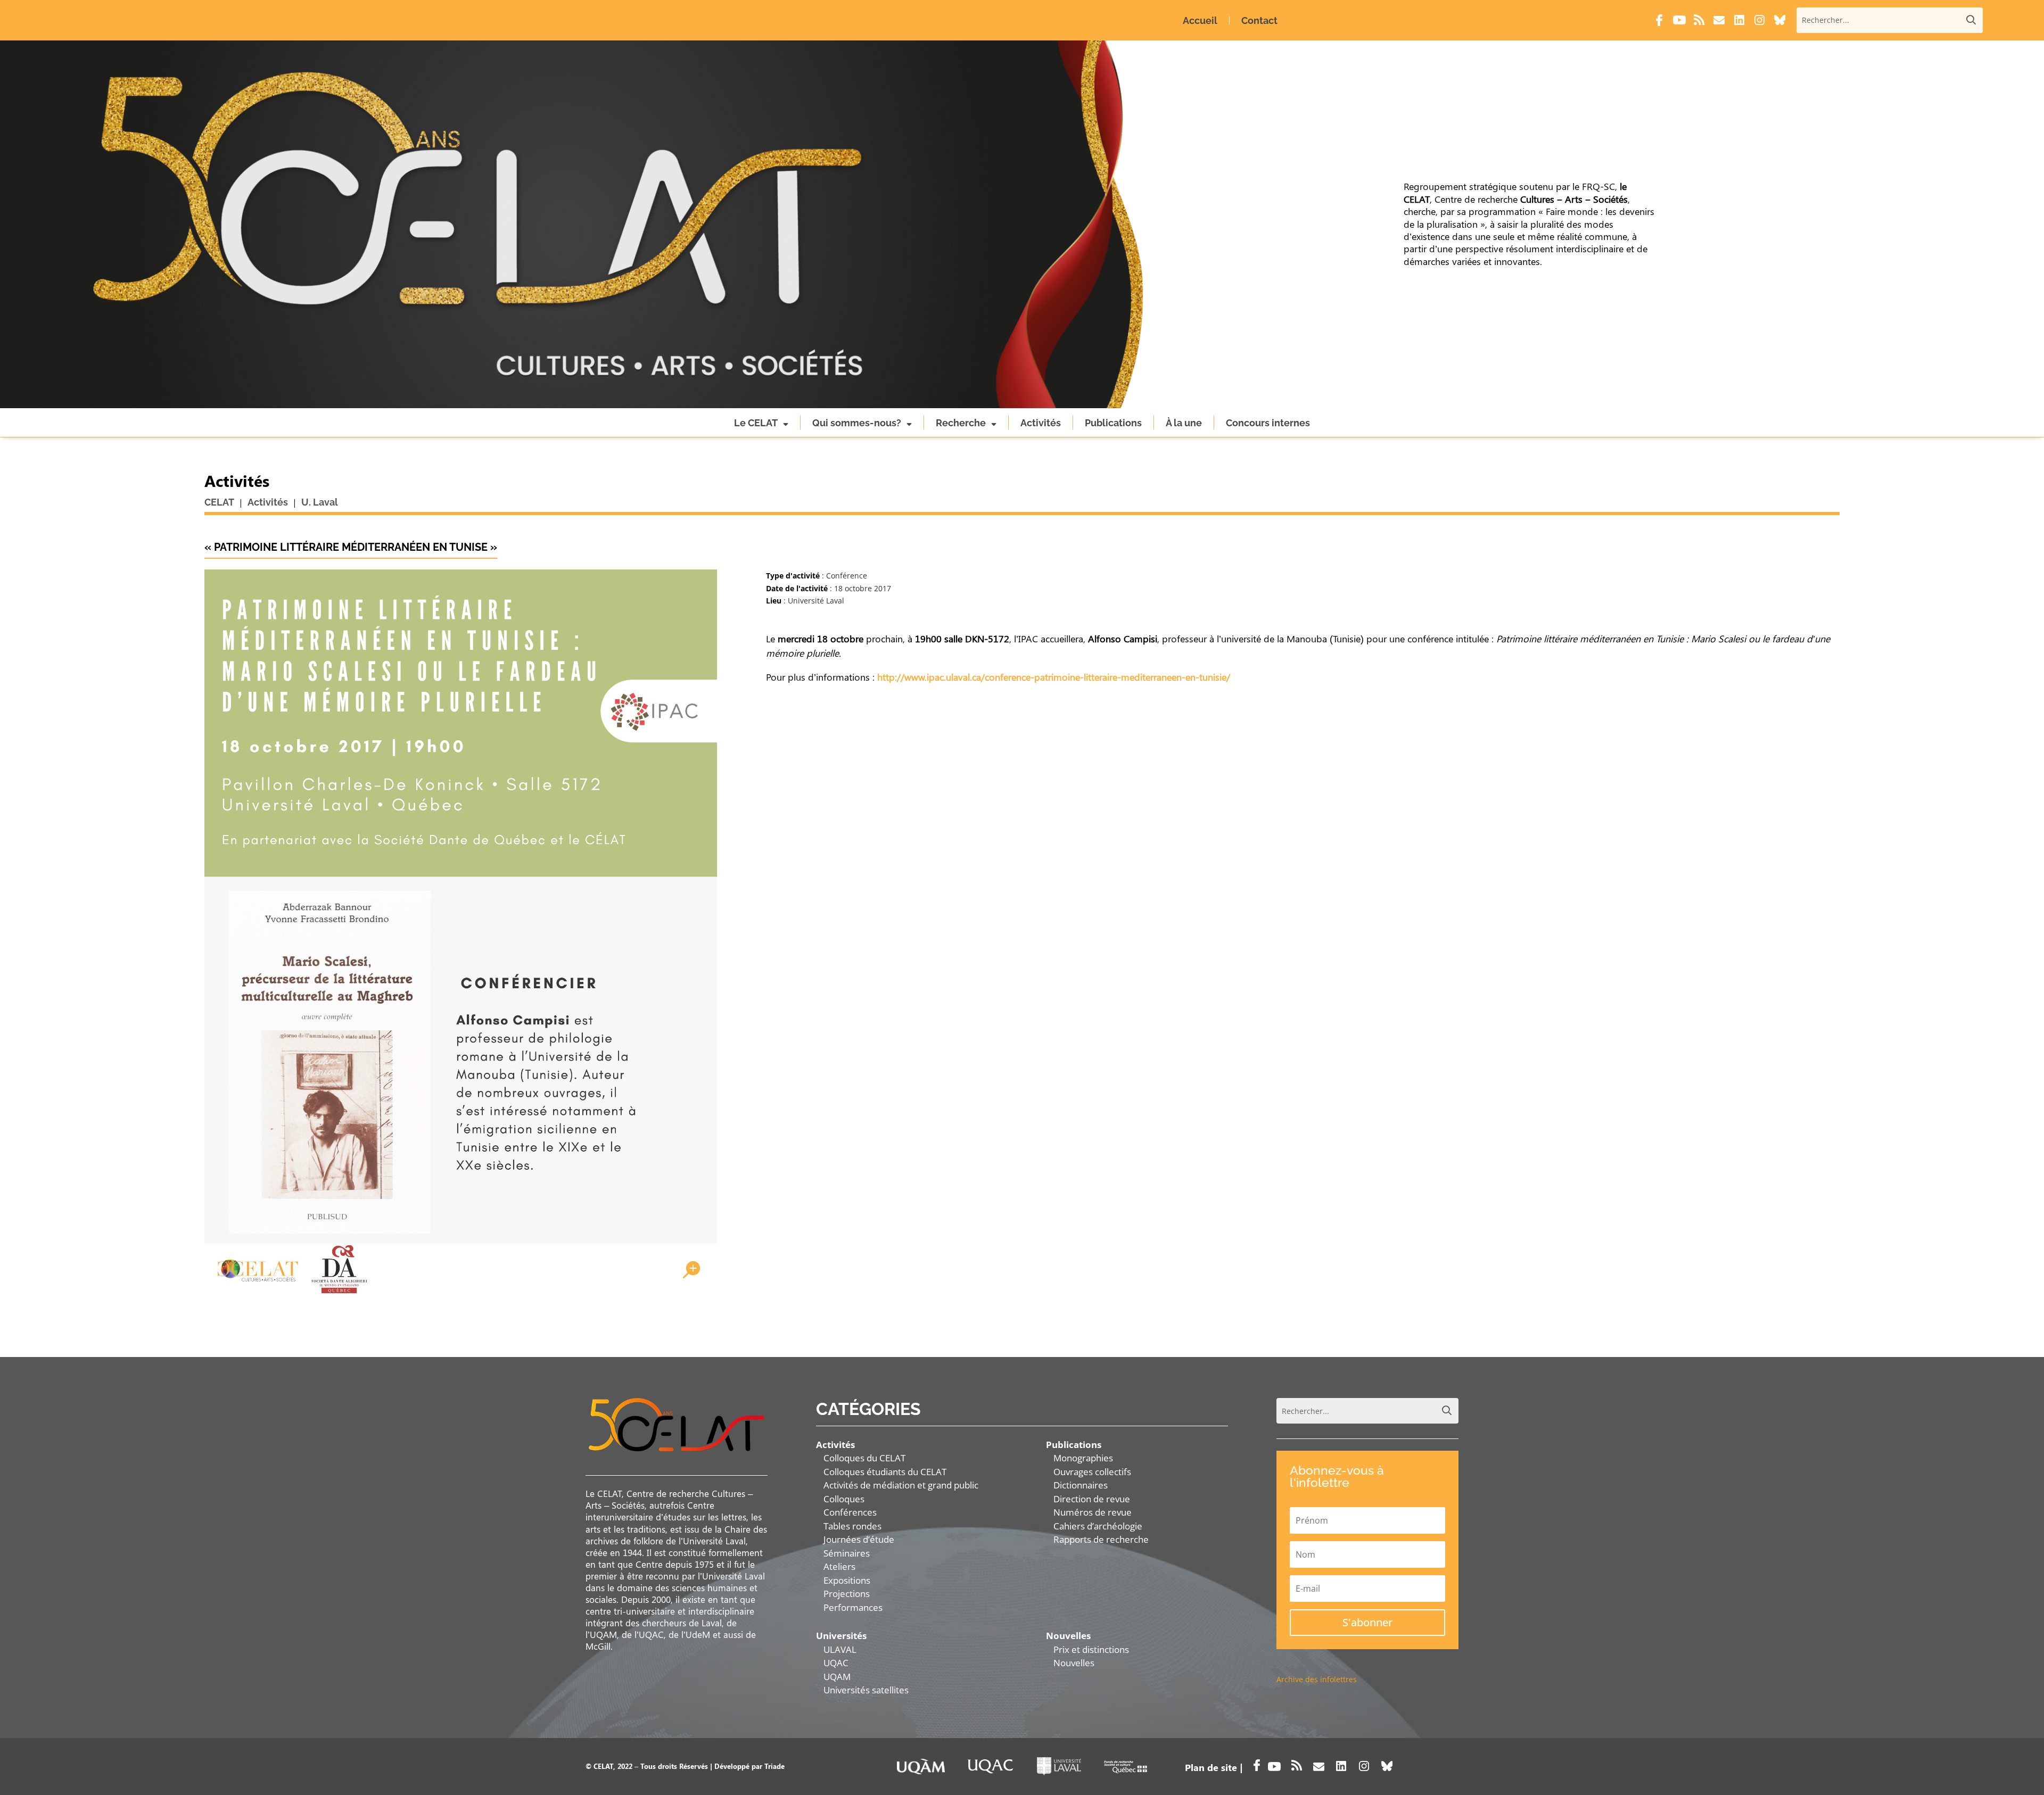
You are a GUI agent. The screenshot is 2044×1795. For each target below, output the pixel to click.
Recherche (961, 423)
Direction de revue (1092, 1499)
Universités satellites (866, 1690)
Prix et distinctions (1091, 1649)
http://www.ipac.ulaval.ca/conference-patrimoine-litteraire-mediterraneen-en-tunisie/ (1054, 677)
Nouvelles (1074, 1663)
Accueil (1200, 20)
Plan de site (1211, 1767)
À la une (1184, 423)
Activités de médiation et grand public (901, 1485)
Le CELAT (756, 423)
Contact (1259, 20)
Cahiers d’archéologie (1098, 1526)
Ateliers (839, 1566)
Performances (853, 1607)
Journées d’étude (859, 1539)
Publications (1113, 423)
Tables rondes (852, 1526)
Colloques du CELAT (864, 1458)
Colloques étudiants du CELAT (885, 1472)
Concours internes (1268, 423)
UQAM (837, 1677)
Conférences (850, 1512)
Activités (1041, 423)
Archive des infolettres (1317, 1679)
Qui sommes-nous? (857, 423)
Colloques (844, 1499)
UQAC (836, 1663)
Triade (774, 1766)
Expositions (847, 1580)
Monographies (1083, 1458)
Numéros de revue (1093, 1512)
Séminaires (847, 1553)
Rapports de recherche (1101, 1539)
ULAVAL (840, 1649)
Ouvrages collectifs (1092, 1472)
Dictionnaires (1081, 1485)
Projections (847, 1594)
